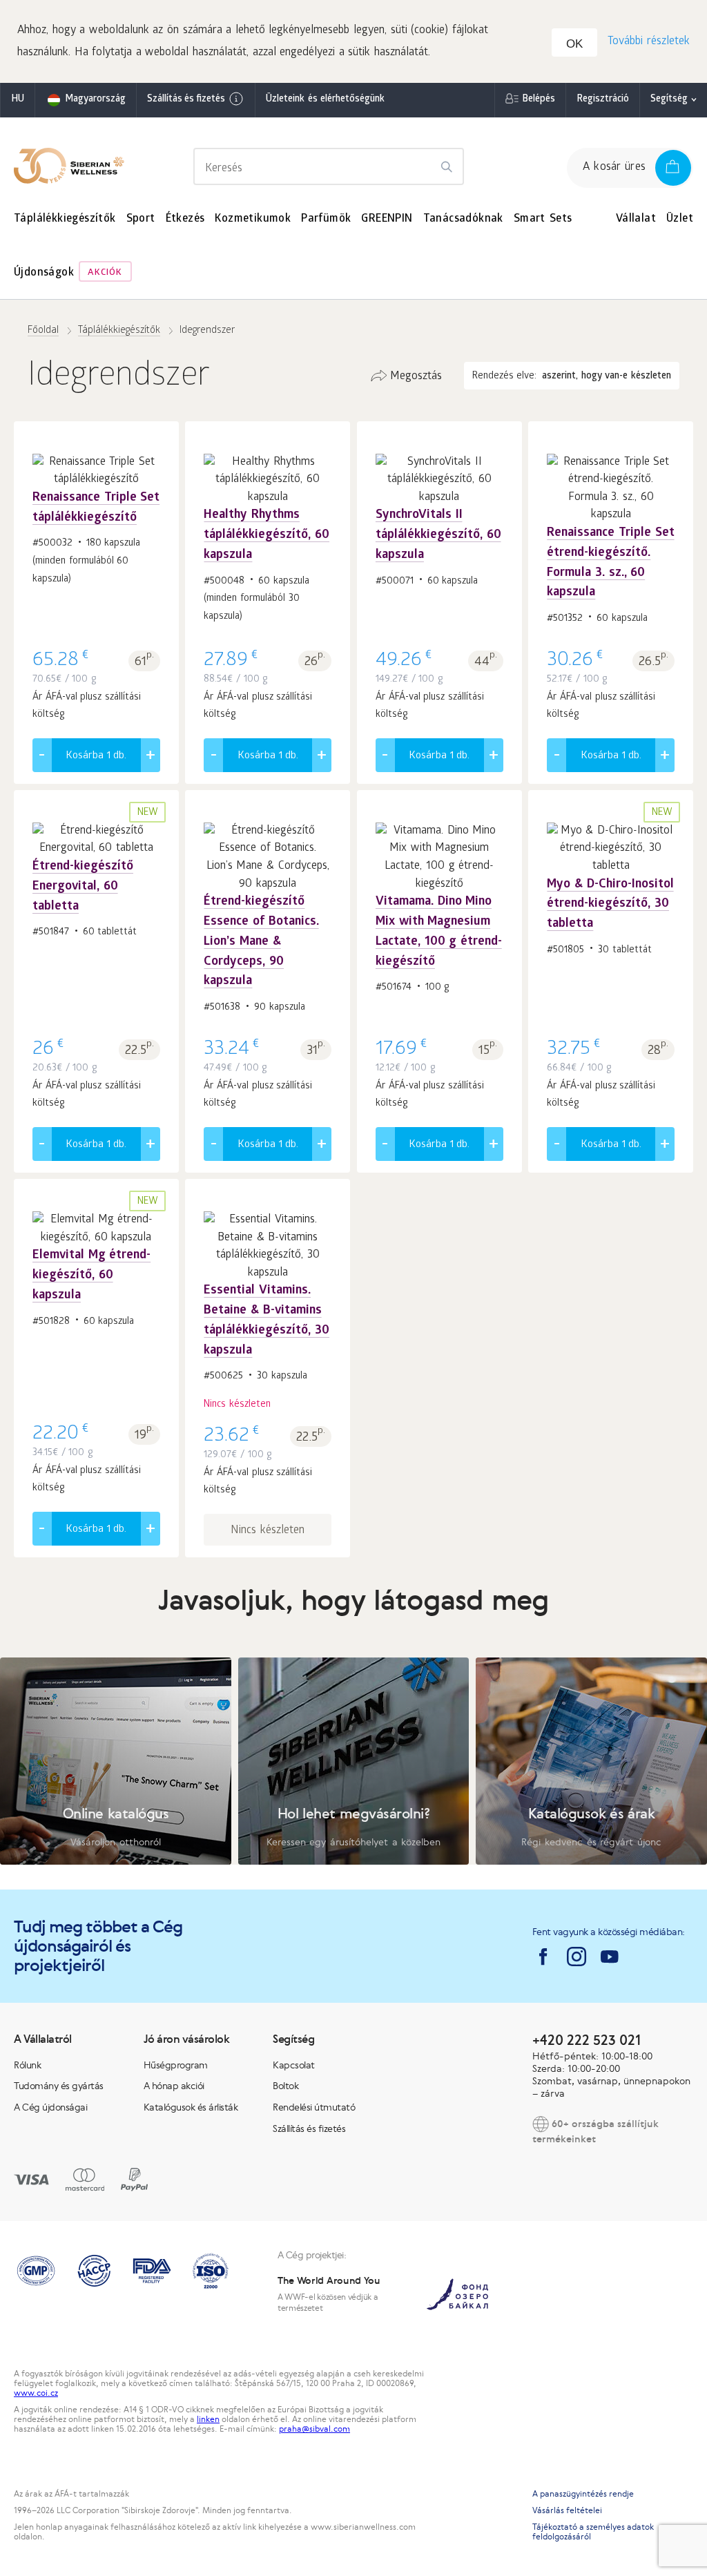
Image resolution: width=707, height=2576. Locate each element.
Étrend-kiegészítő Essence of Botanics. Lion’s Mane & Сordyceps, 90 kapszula (261, 942)
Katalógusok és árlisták (191, 2107)
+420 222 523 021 (587, 2040)
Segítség (669, 100)
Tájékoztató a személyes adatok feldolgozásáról (593, 2532)
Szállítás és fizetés (186, 100)
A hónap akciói (174, 2086)
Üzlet (680, 219)
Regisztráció (603, 100)
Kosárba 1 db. (96, 756)
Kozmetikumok (253, 219)
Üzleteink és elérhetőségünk (325, 100)
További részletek (649, 42)
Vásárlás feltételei (567, 2510)
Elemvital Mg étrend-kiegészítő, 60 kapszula (91, 1276)
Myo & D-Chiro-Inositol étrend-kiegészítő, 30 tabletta (610, 905)
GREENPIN (387, 219)
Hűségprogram (176, 2065)
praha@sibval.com (314, 2429)
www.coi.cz (36, 2393)
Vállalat (636, 219)
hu (18, 100)
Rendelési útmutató (314, 2107)
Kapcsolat (294, 2065)
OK (574, 44)
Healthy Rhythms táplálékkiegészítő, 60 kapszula (267, 536)
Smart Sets (543, 219)
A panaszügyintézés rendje (583, 2494)
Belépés (539, 100)
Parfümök (326, 219)
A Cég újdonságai (50, 2107)
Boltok (285, 2086)
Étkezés (185, 219)
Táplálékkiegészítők (65, 219)
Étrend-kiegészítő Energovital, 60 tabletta (83, 887)
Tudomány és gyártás (59, 2086)
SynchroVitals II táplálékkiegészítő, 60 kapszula (438, 536)
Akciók (105, 273)
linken (208, 2419)
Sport (141, 219)
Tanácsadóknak (463, 219)
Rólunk (27, 2065)
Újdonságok (44, 273)
